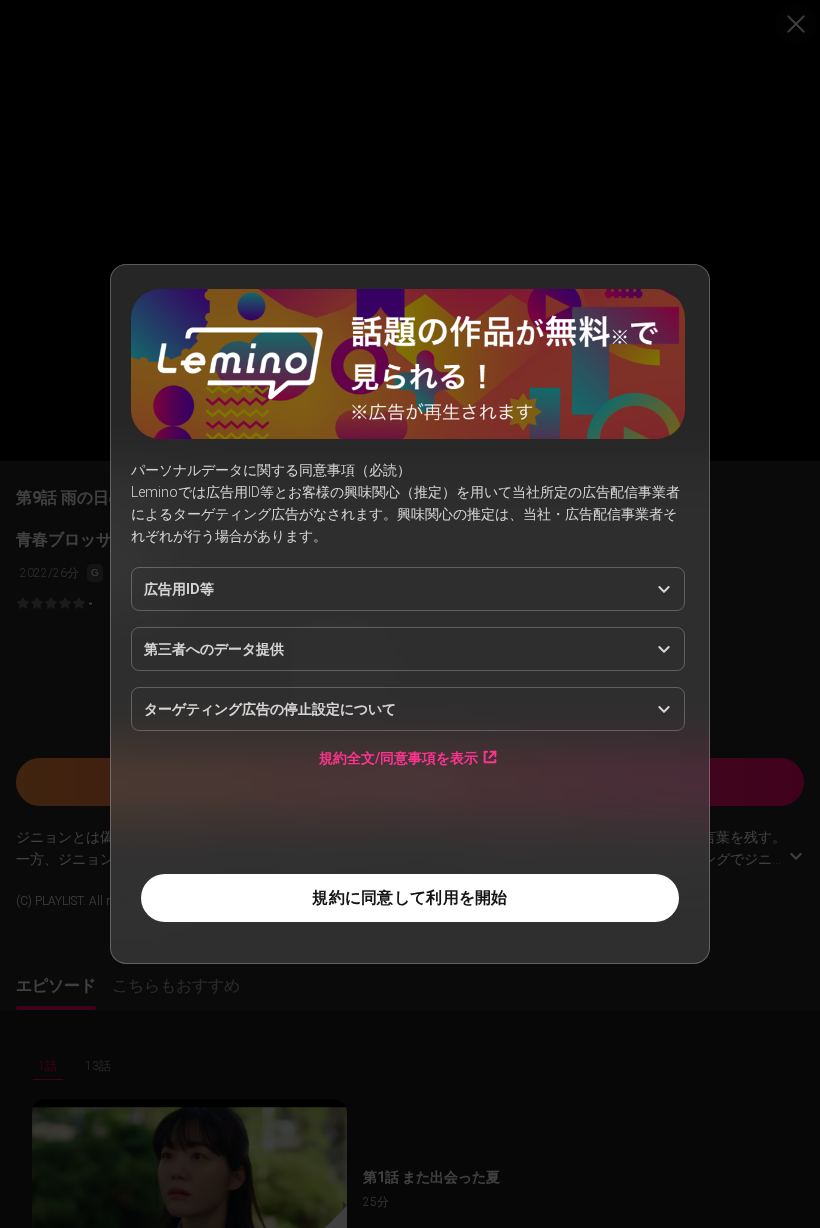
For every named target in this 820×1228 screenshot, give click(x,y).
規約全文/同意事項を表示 (398, 757)
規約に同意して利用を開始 (409, 897)
